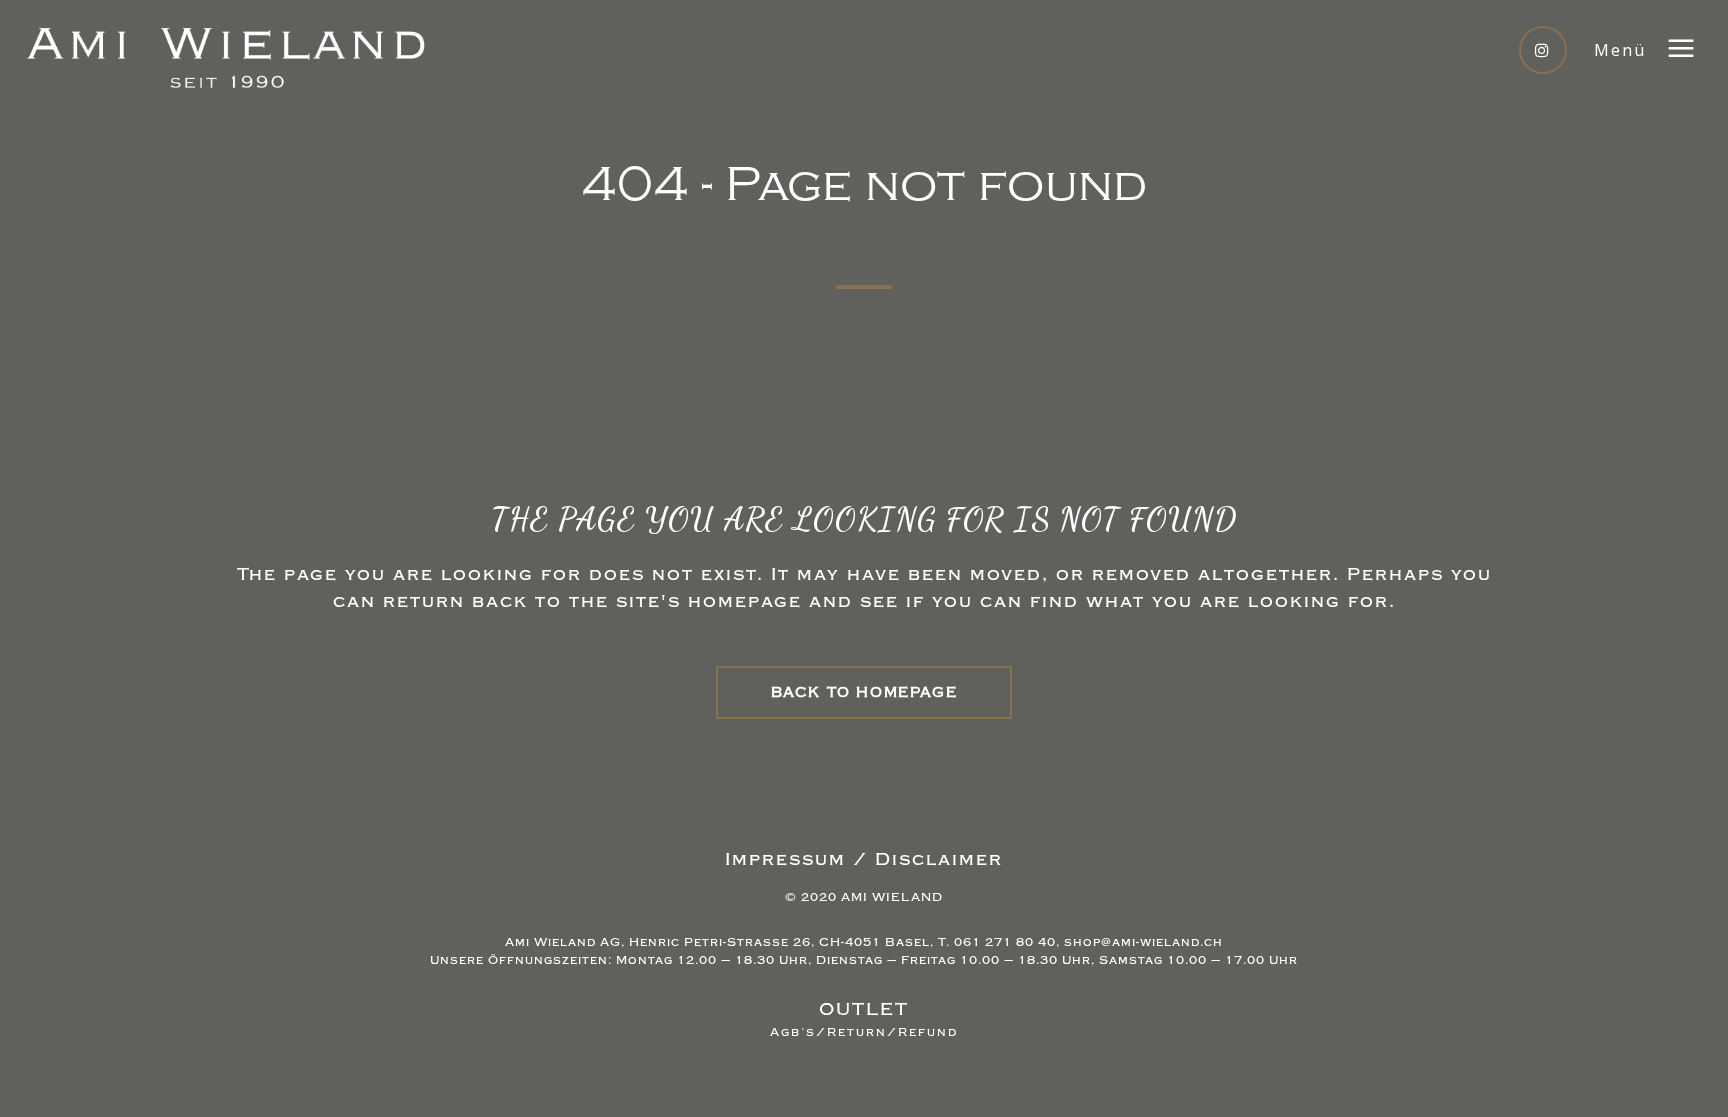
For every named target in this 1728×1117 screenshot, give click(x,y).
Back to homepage (864, 692)
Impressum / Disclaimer (864, 859)
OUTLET (864, 1009)
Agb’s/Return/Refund (864, 1032)
